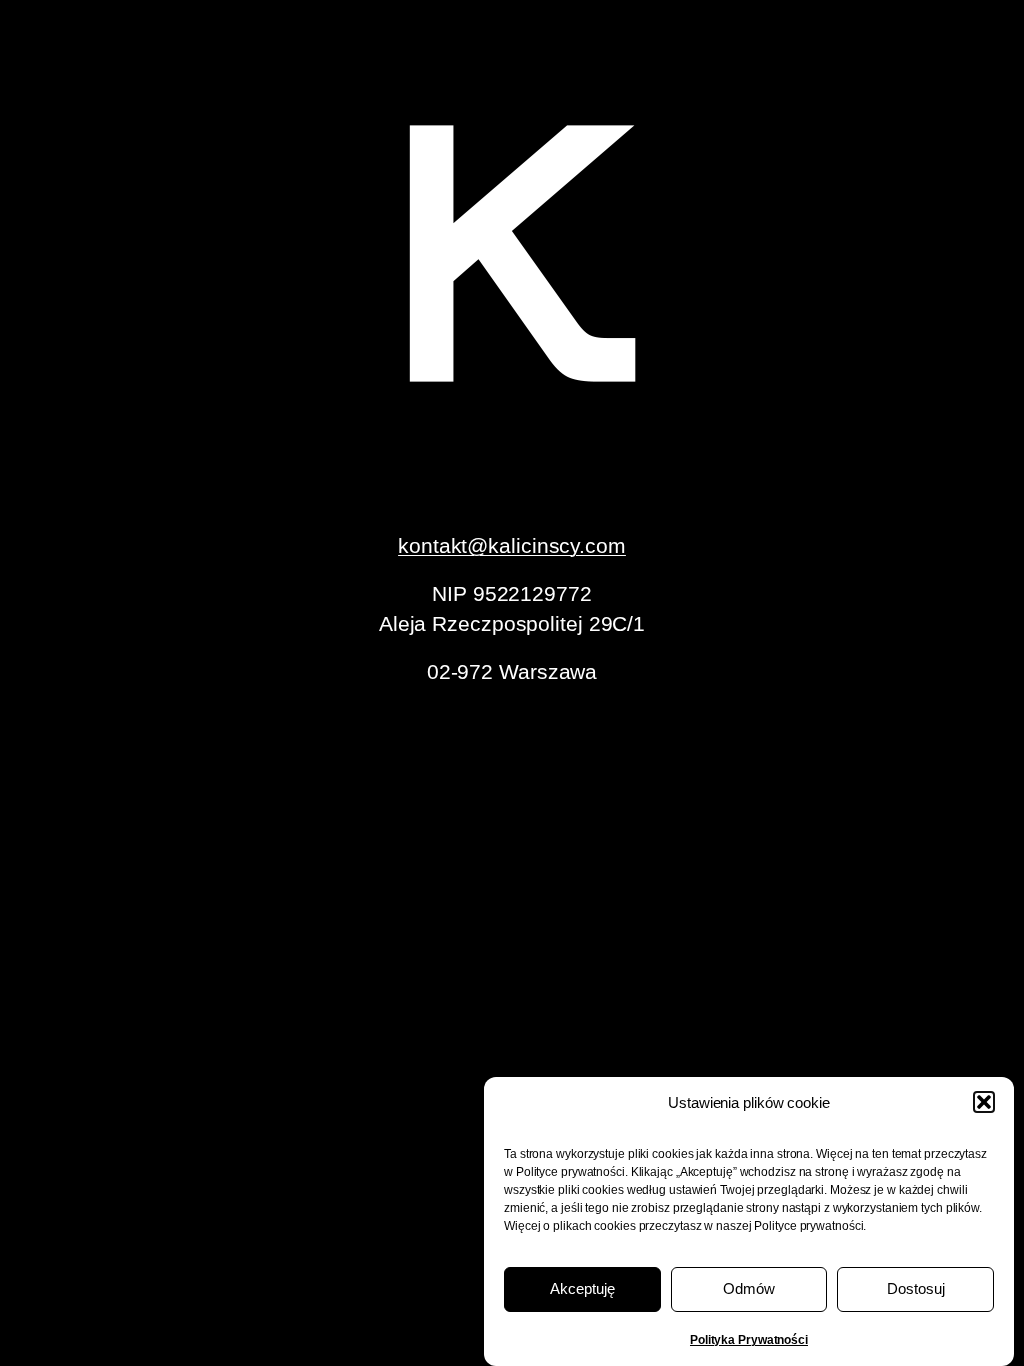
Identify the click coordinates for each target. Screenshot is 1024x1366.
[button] (984, 1102)
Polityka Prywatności (749, 1340)
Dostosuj (916, 1288)
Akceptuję (582, 1288)
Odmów (749, 1288)
